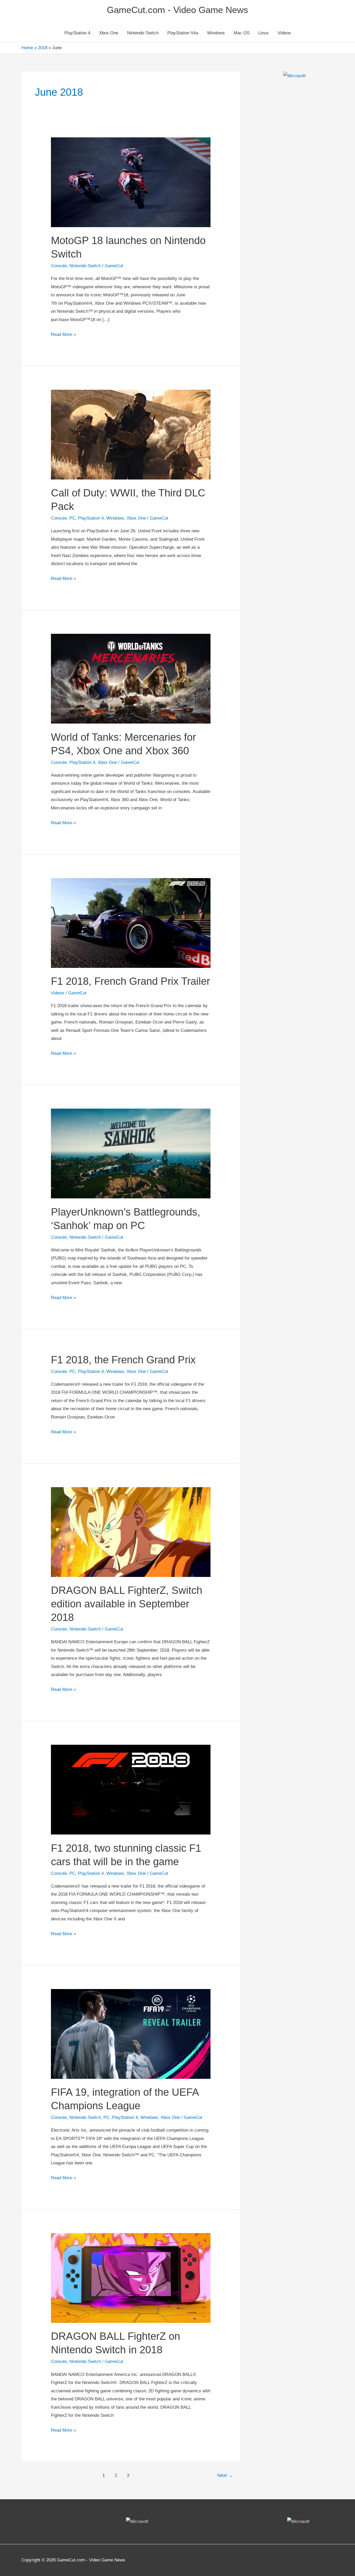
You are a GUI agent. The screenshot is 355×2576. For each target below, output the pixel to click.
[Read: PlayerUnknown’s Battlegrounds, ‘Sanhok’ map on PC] (131, 1153)
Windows (216, 33)
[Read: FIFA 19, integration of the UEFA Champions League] (131, 2034)
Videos (284, 33)
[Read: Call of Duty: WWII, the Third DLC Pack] (131, 434)
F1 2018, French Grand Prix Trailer (130, 981)
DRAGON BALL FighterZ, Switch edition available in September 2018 (127, 1604)
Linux (264, 33)
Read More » (63, 335)
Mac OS (242, 33)
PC (72, 518)
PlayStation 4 (77, 33)
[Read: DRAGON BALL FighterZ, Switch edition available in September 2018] (131, 1532)
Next (225, 2475)
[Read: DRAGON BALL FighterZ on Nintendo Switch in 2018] (131, 2278)
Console (59, 266)
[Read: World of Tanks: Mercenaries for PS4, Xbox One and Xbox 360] (131, 678)
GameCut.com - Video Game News (177, 10)
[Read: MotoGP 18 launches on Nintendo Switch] (131, 182)
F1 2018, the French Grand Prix (123, 1360)
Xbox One (109, 33)
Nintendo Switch (143, 33)
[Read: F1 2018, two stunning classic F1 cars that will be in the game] (131, 1789)
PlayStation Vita (183, 33)
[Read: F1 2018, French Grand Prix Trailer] (131, 923)
